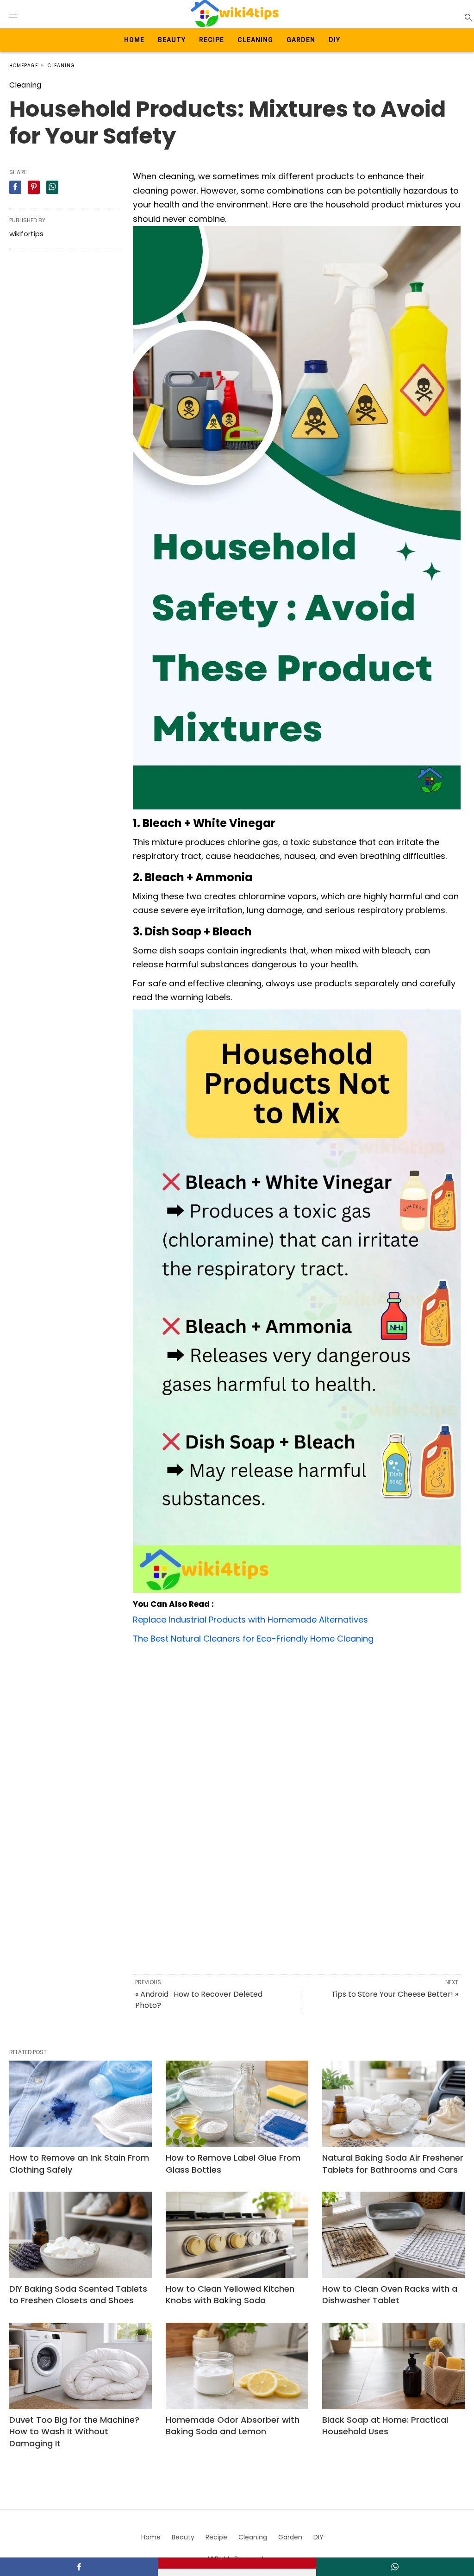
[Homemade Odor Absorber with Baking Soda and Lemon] (237, 2366)
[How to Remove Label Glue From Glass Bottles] (237, 2104)
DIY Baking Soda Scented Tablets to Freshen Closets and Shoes (78, 2294)
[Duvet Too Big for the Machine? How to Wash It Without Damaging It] (81, 2366)
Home (134, 40)
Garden (301, 40)
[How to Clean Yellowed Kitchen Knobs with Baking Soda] (237, 2235)
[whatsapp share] (52, 187)
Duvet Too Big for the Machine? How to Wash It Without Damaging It (74, 2431)
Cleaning (255, 40)
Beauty (172, 40)
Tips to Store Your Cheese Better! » (395, 1994)
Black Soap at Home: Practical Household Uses (385, 2426)
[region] (297, 1725)
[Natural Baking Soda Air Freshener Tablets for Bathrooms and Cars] (393, 2104)
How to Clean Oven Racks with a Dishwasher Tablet (390, 2294)
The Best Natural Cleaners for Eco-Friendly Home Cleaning (253, 1639)
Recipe (212, 40)
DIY (334, 40)
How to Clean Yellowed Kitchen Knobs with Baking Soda (230, 2294)
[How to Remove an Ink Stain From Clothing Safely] (81, 2104)
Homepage (24, 66)
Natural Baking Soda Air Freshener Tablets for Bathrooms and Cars (393, 2163)
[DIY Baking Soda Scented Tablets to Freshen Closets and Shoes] (81, 2235)
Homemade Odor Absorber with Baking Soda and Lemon (233, 2426)
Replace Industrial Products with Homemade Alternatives (250, 1620)
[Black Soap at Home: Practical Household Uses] (393, 2366)
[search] (468, 17)
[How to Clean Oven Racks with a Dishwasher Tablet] (393, 2235)
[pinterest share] (34, 187)
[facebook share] (15, 187)
